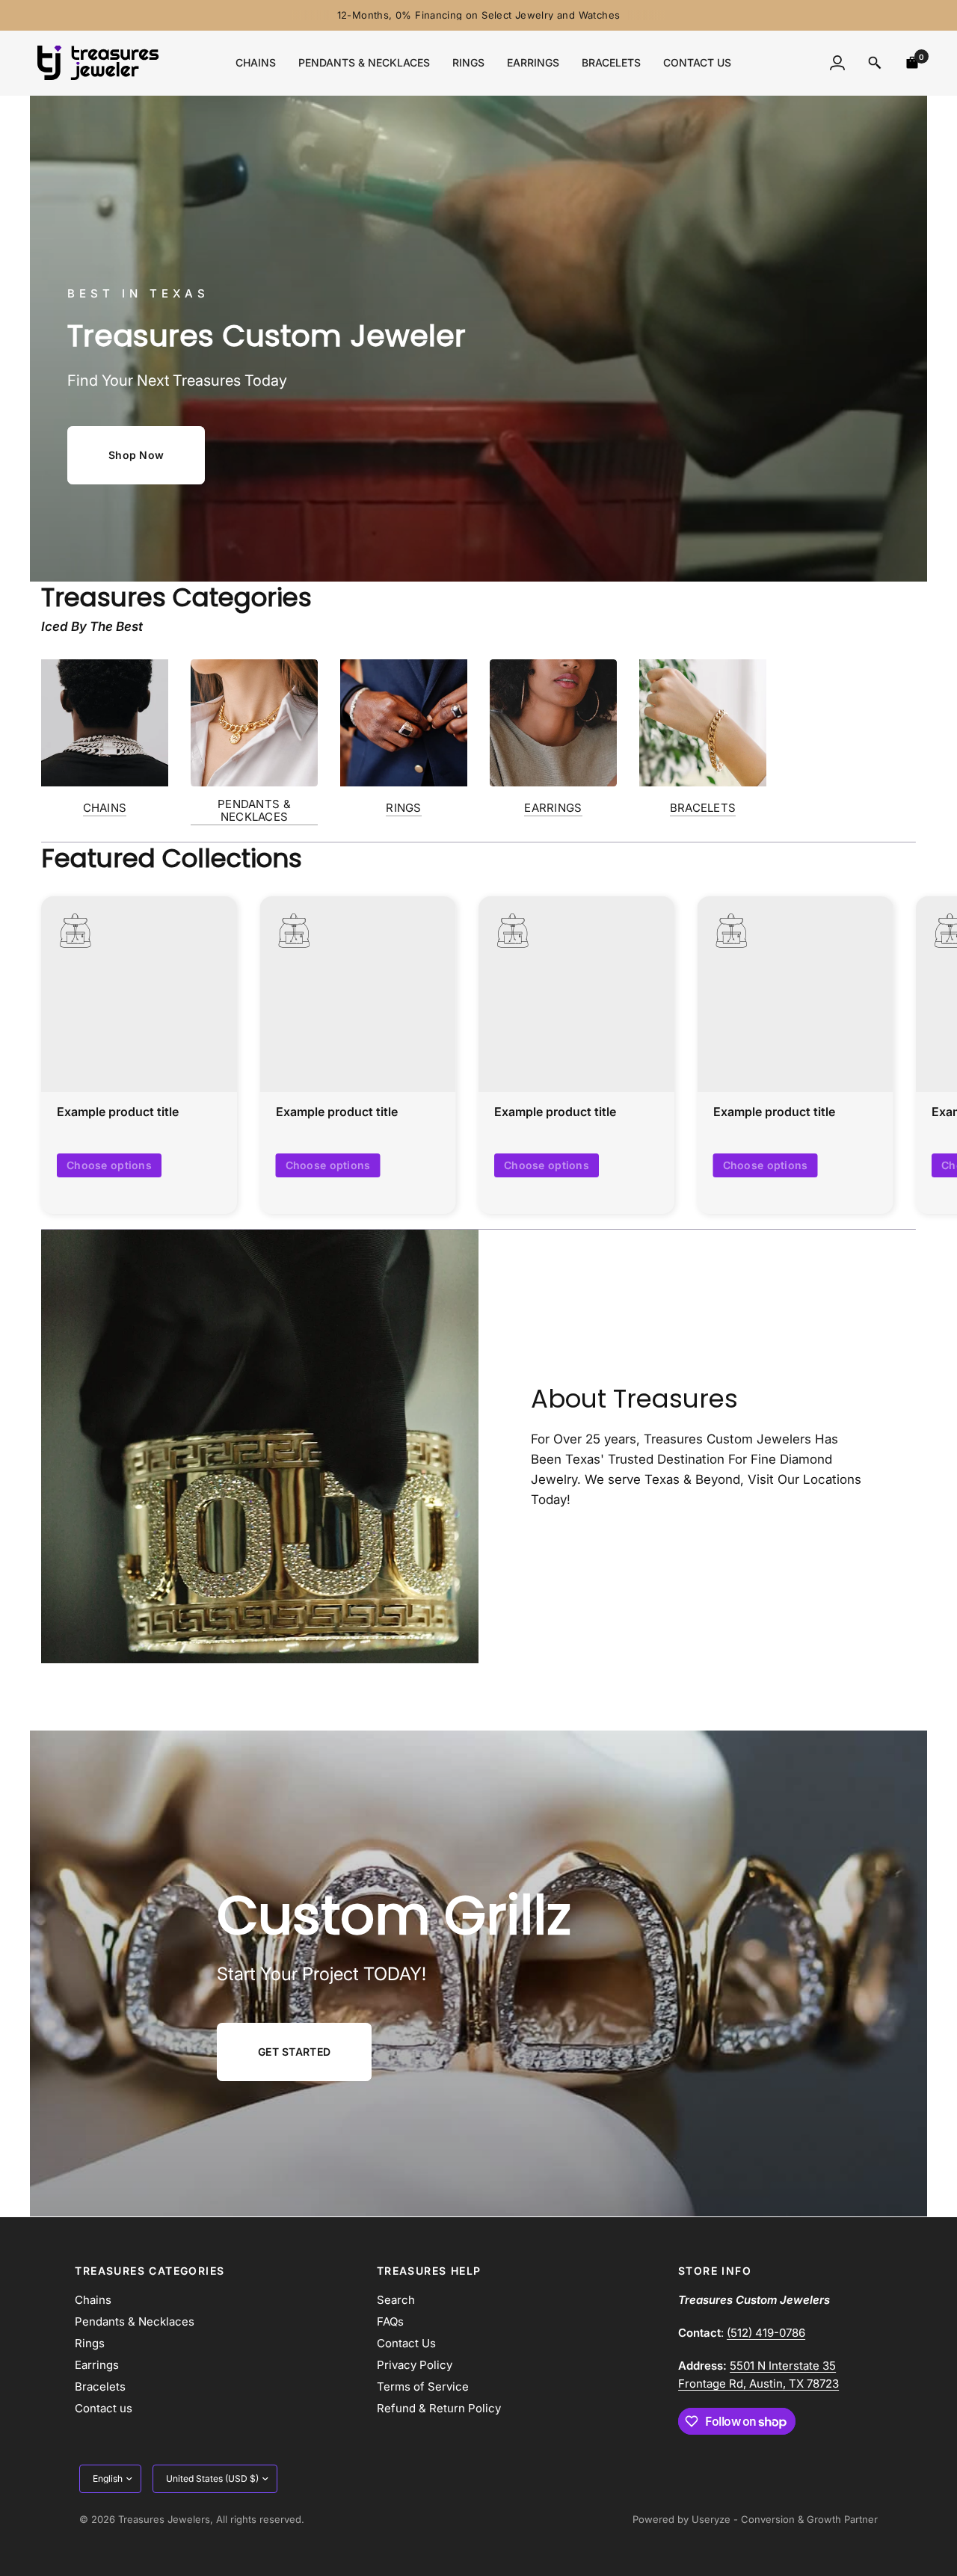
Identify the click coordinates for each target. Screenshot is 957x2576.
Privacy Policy (415, 2365)
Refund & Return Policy (439, 2408)
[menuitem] (256, 63)
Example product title (118, 1112)
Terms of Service (423, 2387)
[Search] (875, 63)
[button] (136, 455)
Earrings (533, 62)
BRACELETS (703, 808)
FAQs (390, 2321)
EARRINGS (553, 808)
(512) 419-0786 (766, 2333)
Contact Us (406, 2343)
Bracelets (611, 62)
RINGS (404, 808)
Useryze (711, 2519)
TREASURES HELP (429, 2271)
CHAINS (105, 808)
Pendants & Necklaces (364, 62)
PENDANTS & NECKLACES (254, 810)
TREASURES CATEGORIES (150, 2271)
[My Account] (837, 63)
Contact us (697, 62)
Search (396, 2300)
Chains (256, 62)
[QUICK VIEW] (139, 994)
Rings (468, 62)
